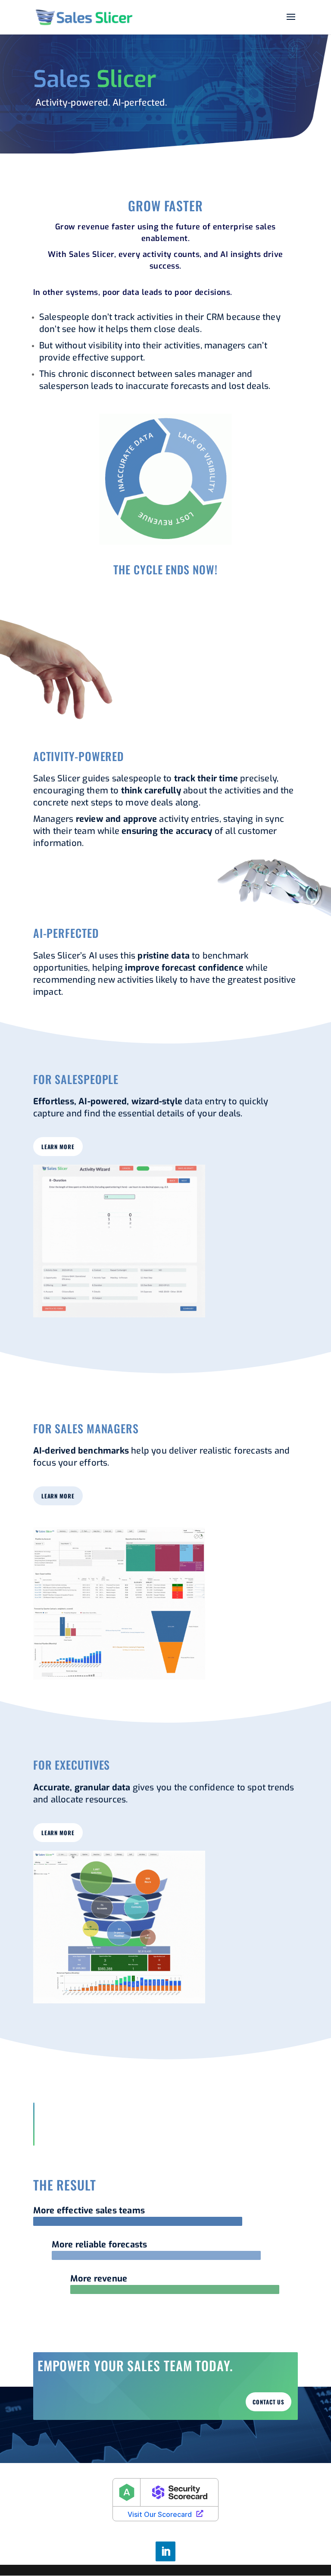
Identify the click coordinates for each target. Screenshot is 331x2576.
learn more (58, 1147)
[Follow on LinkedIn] (165, 2551)
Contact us (269, 2402)
